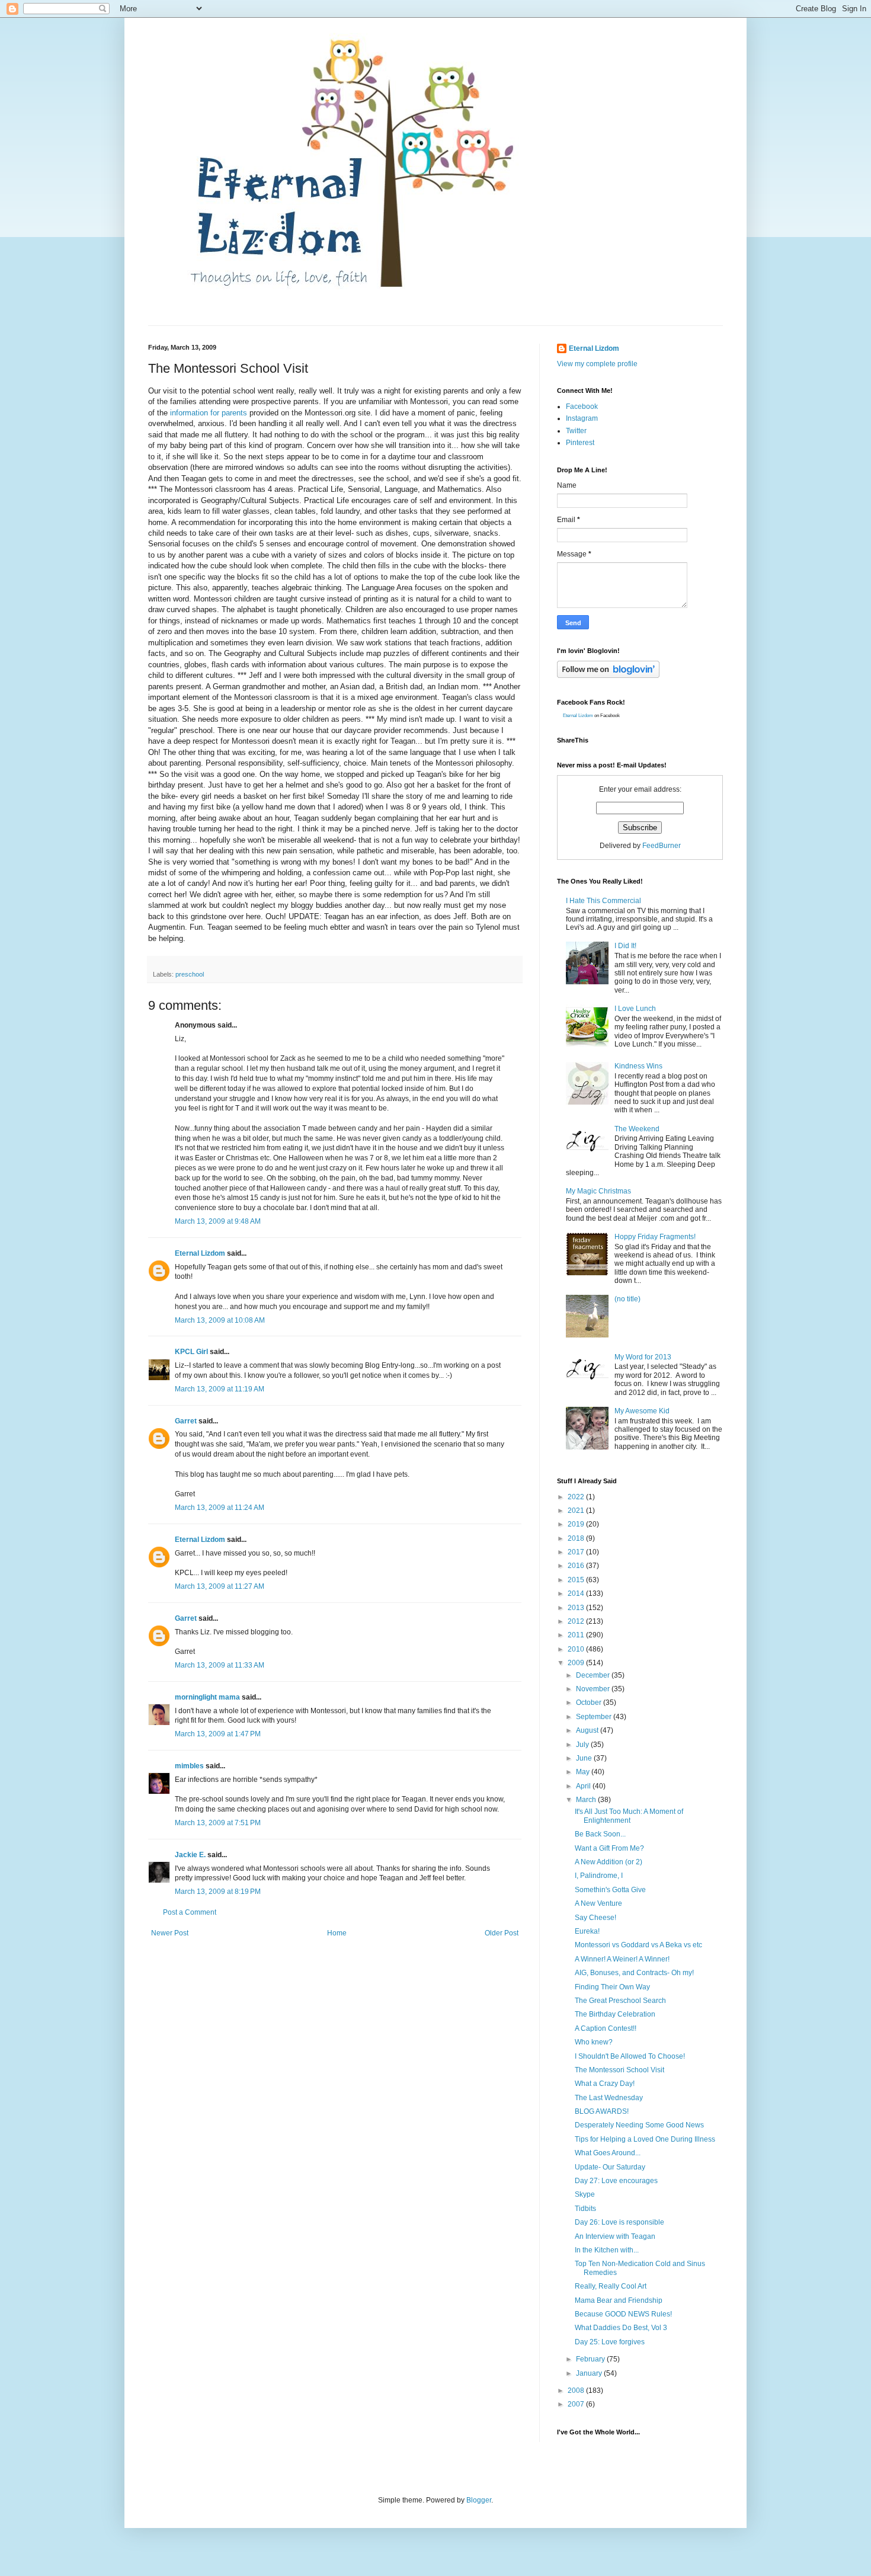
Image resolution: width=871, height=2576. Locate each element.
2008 (577, 2391)
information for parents (210, 413)
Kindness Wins (638, 1066)
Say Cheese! (595, 1918)
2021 (577, 1511)
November (594, 1689)
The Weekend (637, 1129)
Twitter (576, 431)
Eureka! (587, 1931)
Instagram (582, 418)
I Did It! (625, 946)
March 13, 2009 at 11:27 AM (220, 1586)
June (585, 1758)
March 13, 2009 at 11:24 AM (220, 1508)
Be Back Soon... (600, 1834)
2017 (577, 1552)
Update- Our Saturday (610, 2167)
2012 (577, 1621)
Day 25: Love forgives (610, 2342)
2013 (577, 1608)
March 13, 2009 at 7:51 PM (218, 1823)
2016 (577, 1566)
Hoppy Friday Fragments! (655, 1237)
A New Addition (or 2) (609, 1862)
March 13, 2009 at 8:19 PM (218, 1892)
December (594, 1675)
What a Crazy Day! (605, 2084)
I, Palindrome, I (599, 1876)
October (590, 1703)
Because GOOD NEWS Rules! (623, 2314)
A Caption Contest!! (606, 2028)
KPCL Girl (191, 1352)
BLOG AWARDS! (602, 2111)
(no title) (627, 1299)
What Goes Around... (608, 2153)
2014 (577, 1593)
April (584, 1786)
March (587, 1800)
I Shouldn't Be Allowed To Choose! (630, 2056)
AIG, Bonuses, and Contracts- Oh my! (634, 1973)
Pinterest (580, 443)
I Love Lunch (635, 1009)
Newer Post (170, 1933)
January (590, 2373)
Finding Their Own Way (612, 1987)
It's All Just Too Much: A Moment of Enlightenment (629, 1816)
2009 (577, 1663)
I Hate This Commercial (603, 901)
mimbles (189, 1766)
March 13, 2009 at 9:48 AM (218, 1221)
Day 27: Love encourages (616, 2181)
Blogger (479, 2500)
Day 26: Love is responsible (619, 2222)
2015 (577, 1580)
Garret (186, 1421)
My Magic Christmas (598, 1191)
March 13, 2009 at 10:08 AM (220, 1320)
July (583, 1745)
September (595, 1717)
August (588, 1730)
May (584, 1772)
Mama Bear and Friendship (619, 2300)
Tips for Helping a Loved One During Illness (645, 2139)
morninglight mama (207, 1697)
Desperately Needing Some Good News (639, 2125)
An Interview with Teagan (615, 2236)
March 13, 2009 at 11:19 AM (220, 1389)
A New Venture (598, 1903)
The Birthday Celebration (615, 2014)
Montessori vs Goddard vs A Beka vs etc (638, 1945)
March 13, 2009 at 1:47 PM (218, 1734)
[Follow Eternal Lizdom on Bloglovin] (608, 676)
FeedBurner (662, 846)
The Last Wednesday (609, 2098)
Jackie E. (190, 1855)
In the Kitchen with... (607, 2250)
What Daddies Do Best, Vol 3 (621, 2328)
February (591, 2359)
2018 (577, 1538)
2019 (577, 1524)
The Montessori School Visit (619, 2070)
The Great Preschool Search (620, 2001)
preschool (190, 974)
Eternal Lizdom (200, 1253)
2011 (577, 1635)
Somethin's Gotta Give (610, 1890)
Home (337, 1933)
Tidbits (585, 2209)
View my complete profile (597, 364)
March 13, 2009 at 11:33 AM (220, 1665)
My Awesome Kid (642, 1411)
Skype (585, 2194)
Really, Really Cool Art (611, 2286)
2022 (577, 1497)
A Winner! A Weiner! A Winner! (622, 1959)
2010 (577, 1649)
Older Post (502, 1933)
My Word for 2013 (643, 1357)
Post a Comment (190, 1912)
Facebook (582, 407)
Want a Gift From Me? (609, 1848)
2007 (577, 2404)
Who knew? (594, 2042)
